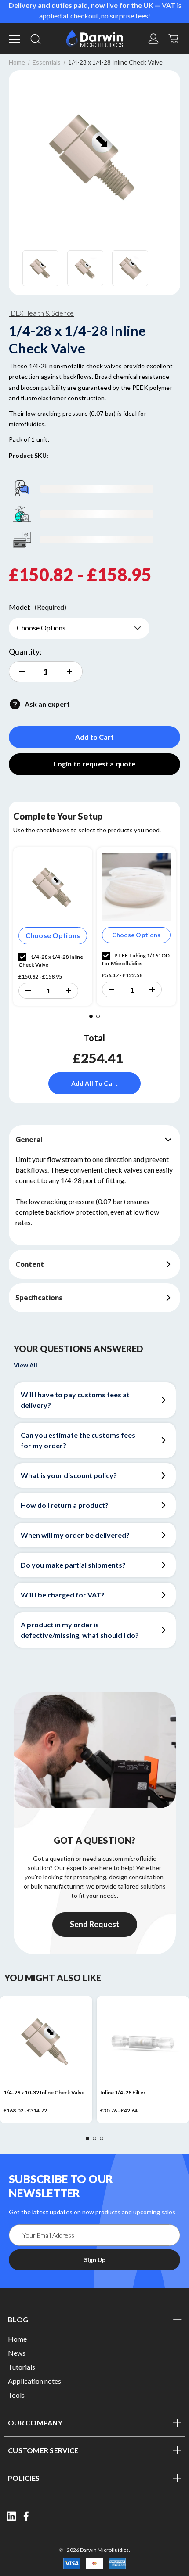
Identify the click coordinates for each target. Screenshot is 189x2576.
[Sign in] (153, 39)
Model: (38, 607)
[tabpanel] (53, 926)
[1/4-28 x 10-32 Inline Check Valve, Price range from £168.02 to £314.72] (46, 2042)
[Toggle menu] (15, 39)
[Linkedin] (11, 2516)
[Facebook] (27, 2516)
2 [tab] (98, 1016)
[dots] (87, 2138)
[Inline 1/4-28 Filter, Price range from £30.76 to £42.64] (143, 2042)
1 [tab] (91, 1016)
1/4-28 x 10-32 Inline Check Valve (44, 2092)
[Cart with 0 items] (174, 38)
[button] (28, 991)
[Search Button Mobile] (36, 39)
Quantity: (25, 651)
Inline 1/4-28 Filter (123, 2092)
